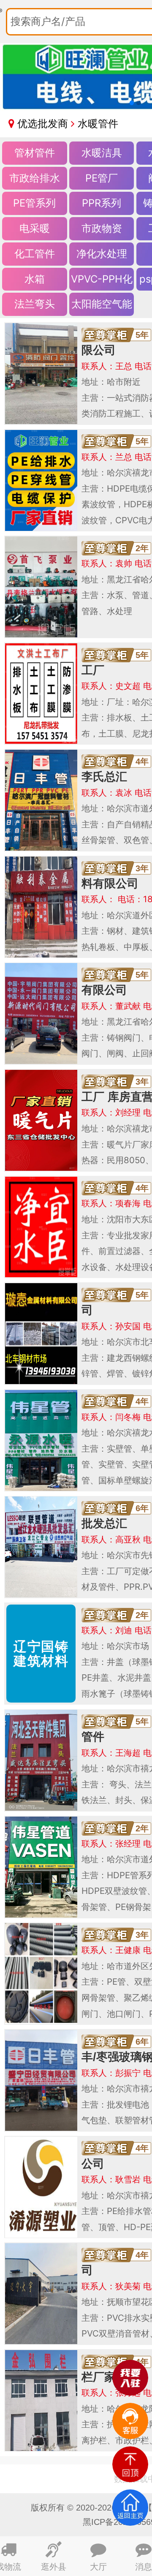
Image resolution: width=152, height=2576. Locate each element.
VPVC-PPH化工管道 (102, 282)
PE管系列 (34, 203)
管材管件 (35, 153)
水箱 (35, 279)
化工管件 (35, 254)
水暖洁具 (102, 153)
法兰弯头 (35, 304)
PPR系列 (102, 203)
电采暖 (35, 228)
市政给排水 (35, 178)
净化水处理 (102, 254)
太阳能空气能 (102, 304)
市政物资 (102, 228)
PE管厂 (102, 178)
